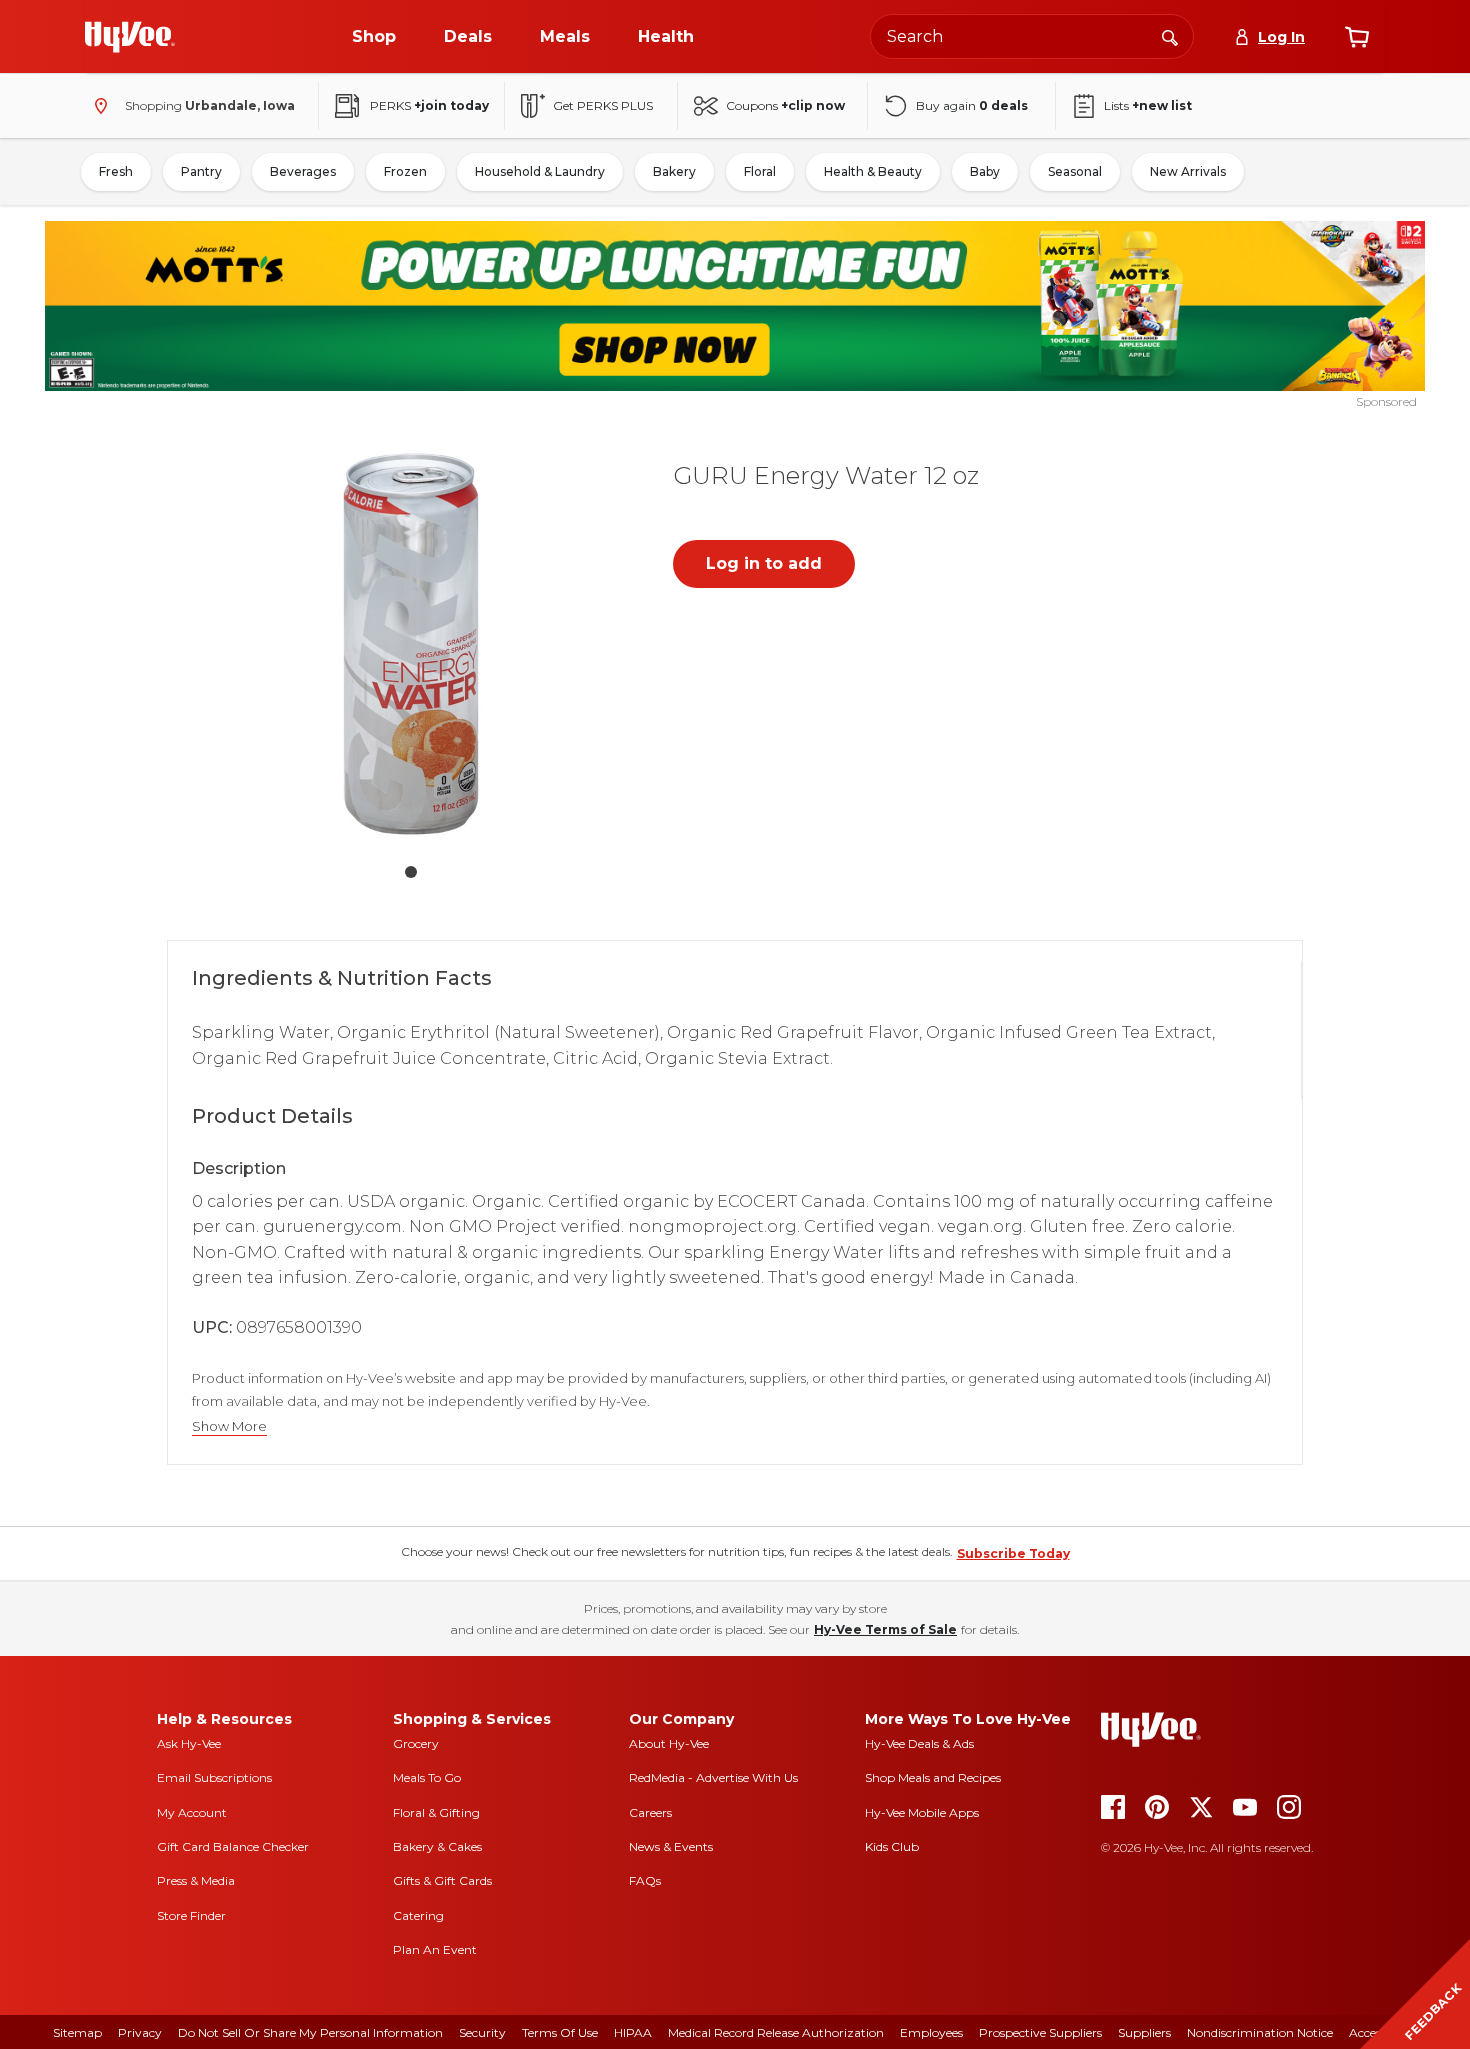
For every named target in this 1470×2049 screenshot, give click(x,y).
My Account (192, 1812)
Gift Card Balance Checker (233, 1846)
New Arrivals (1188, 171)
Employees (931, 2032)
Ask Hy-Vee (189, 1743)
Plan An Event (435, 1949)
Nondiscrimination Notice (1260, 2032)
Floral (760, 171)
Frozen (405, 171)
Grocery (416, 1743)
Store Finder (191, 1915)
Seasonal (1075, 171)
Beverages (303, 171)
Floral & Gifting (436, 1812)
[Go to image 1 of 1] (411, 872)
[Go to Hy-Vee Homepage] (130, 37)
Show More (229, 1426)
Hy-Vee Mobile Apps (922, 1812)
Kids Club (892, 1846)
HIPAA (633, 2032)
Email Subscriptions (214, 1777)
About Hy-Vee (669, 1743)
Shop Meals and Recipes (933, 1777)
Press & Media (196, 1880)
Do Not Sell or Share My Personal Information (310, 2032)
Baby (985, 171)
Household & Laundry (540, 171)
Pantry (201, 171)
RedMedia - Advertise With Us (713, 1777)
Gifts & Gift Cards (442, 1880)
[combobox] (1032, 36)
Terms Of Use (560, 2032)
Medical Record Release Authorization (776, 2032)
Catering (418, 1915)
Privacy (140, 2032)
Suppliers (1144, 2032)
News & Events (671, 1846)
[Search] (1170, 36)
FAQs (645, 1880)
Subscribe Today (1013, 1553)
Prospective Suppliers (1040, 2032)
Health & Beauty (873, 171)
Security (482, 2032)
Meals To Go (427, 1777)
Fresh (116, 171)
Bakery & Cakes (437, 1846)
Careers (650, 1812)
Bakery (674, 171)
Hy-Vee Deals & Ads (919, 1743)
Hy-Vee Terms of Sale (885, 1629)
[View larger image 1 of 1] (411, 644)
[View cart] (1357, 37)
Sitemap (77, 2032)
